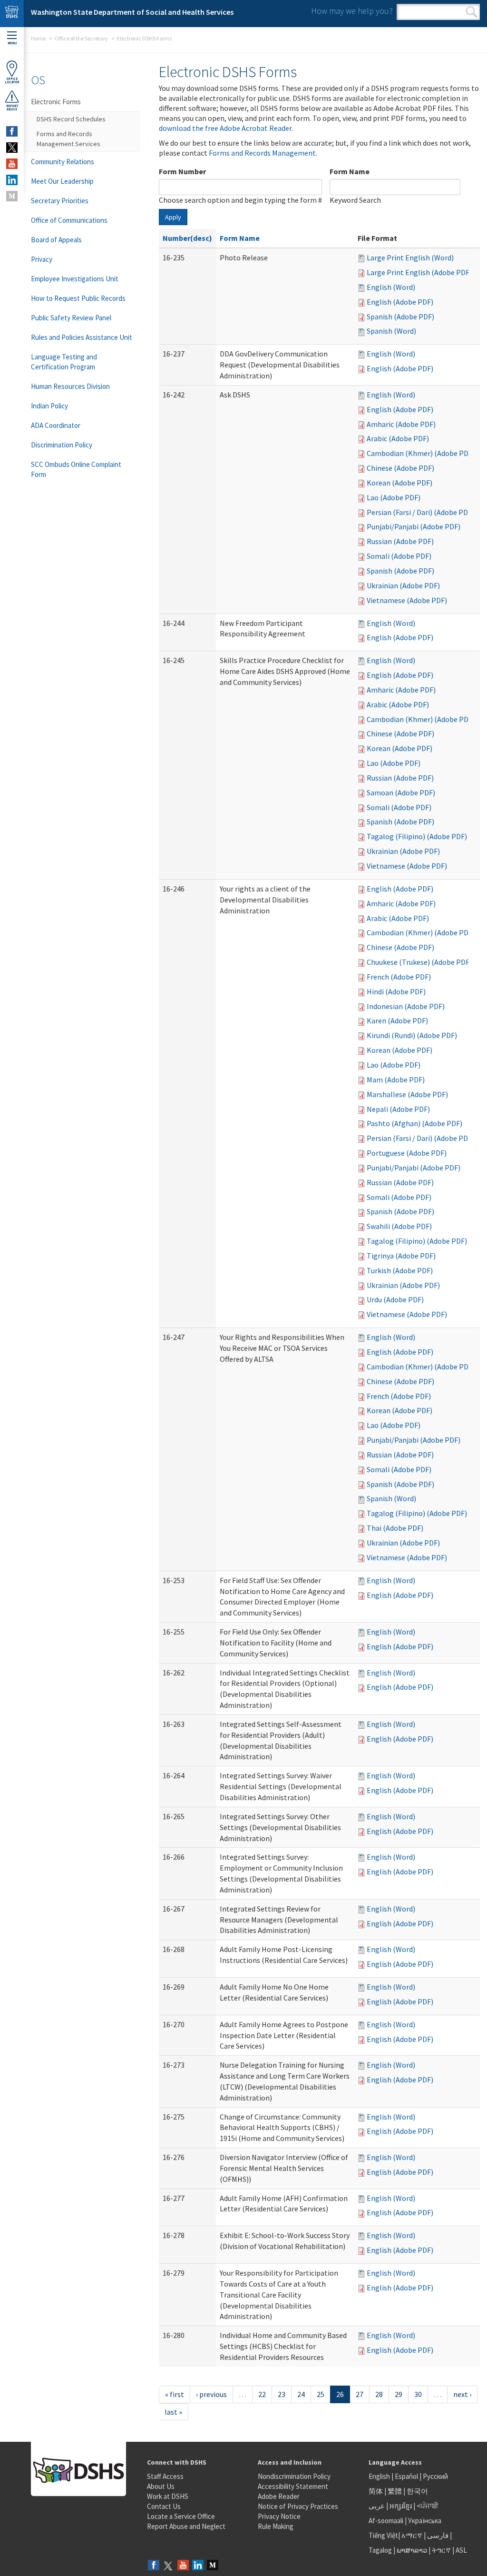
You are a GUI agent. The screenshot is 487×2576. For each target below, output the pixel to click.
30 (418, 2394)
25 (321, 2394)
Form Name (350, 171)
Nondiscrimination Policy (294, 2476)
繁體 (395, 2491)
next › (462, 2394)
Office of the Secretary (81, 38)
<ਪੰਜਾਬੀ (428, 2506)
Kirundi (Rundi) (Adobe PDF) (412, 1035)
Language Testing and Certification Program (64, 362)
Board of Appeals (56, 240)
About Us (161, 2486)
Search (472, 12)
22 (262, 2394)
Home (38, 38)
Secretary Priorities (60, 201)
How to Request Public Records (78, 298)
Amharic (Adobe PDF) (401, 424)
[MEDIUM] (12, 196)
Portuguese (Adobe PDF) (407, 1153)
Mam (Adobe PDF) (396, 1080)
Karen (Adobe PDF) (397, 1020)
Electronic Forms (56, 102)
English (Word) (391, 287)
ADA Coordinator (56, 425)
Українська (425, 2521)
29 (399, 2394)
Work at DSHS (168, 2496)
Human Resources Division (70, 386)
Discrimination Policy (62, 445)
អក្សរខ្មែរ (401, 2506)
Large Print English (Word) (410, 258)
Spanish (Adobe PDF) (400, 317)
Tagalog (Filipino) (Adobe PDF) (417, 836)
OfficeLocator (12, 80)
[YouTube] (183, 2566)
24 (301, 2394)
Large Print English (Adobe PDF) (419, 272)
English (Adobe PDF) (400, 302)
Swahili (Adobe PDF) (399, 1226)
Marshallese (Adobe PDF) (407, 1094)
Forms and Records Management (262, 153)
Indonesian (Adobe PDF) (406, 1006)
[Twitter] (168, 2566)
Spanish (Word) (391, 331)
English (380, 2476)
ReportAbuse (12, 108)
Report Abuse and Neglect (186, 2526)
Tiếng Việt (383, 2535)
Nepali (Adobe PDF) (398, 1109)
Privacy (42, 259)
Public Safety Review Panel (71, 318)
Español (406, 2476)
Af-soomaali (386, 2521)
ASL (461, 2550)
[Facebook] (154, 2566)
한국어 (417, 2491)
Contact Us (164, 2506)
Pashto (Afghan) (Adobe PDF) (414, 1123)
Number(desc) (187, 238)
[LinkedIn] (198, 2566)
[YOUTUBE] (12, 164)
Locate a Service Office (181, 2516)
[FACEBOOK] (12, 131)
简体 (376, 2491)
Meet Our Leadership (62, 181)
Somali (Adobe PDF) (399, 556)
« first (175, 2394)
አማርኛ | (414, 2535)
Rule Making (276, 2526)
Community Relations (63, 162)
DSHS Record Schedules (71, 119)
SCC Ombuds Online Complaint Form (76, 469)
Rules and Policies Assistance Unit (82, 337)
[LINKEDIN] (12, 180)
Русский (435, 2476)
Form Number (182, 171)
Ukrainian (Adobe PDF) (403, 585)
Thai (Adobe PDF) (395, 1528)
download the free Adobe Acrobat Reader (225, 128)
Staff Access (165, 2476)
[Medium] (213, 2566)
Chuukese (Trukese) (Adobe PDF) (419, 962)
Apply (173, 217)
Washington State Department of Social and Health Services (132, 12)
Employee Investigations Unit (75, 279)
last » (173, 2412)
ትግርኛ (441, 2550)
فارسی (437, 2535)
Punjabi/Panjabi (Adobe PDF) (414, 526)
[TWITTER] (12, 148)
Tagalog (380, 2550)
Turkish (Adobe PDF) (400, 1270)
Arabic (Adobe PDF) (398, 438)
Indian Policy (49, 406)
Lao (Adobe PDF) (394, 497)
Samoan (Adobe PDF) (401, 793)
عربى (377, 2506)
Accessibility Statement (293, 2486)
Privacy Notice (279, 2516)
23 (282, 2394)
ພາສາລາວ (412, 2550)
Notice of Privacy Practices (298, 2506)
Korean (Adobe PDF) (399, 483)
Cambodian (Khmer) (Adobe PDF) (421, 453)
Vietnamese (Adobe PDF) (407, 600)
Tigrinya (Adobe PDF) (401, 1256)
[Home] (12, 14)
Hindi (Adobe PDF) (396, 991)
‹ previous (211, 2394)
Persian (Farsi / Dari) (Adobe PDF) (420, 512)
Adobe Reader (279, 2496)
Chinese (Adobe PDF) (400, 468)
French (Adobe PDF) (399, 977)
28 (379, 2394)
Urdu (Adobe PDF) (395, 1299)
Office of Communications (69, 220)
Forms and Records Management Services (68, 139)
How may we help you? (352, 11)
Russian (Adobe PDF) (400, 541)
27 (360, 2394)
